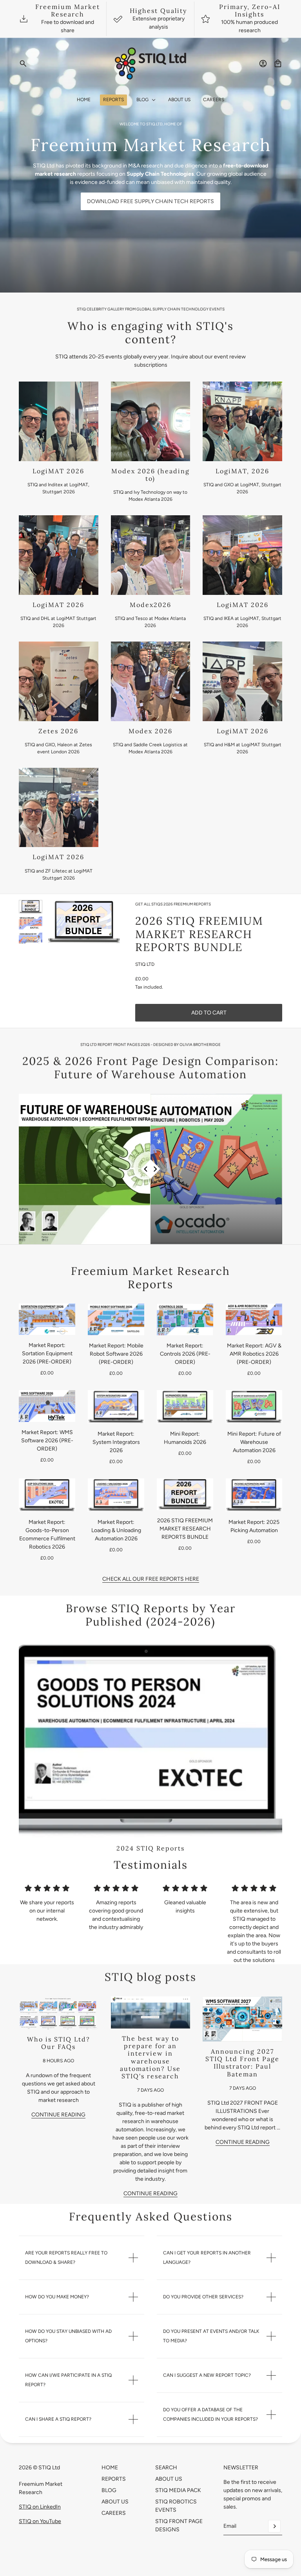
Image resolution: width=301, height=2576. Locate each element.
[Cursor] (151, 1169)
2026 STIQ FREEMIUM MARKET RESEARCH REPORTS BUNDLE (199, 934)
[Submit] (274, 2526)
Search (166, 2468)
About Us (115, 2502)
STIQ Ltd (145, 964)
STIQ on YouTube (40, 2521)
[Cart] (278, 64)
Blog (109, 2490)
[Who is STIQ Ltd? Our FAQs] (59, 2013)
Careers (114, 2513)
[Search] (23, 64)
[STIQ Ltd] (151, 64)
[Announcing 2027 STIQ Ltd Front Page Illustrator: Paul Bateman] (242, 2019)
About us (169, 2479)
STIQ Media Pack (178, 2490)
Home (110, 2468)
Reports (114, 2479)
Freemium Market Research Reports (150, 1278)
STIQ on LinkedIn (40, 2507)
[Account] (263, 64)
